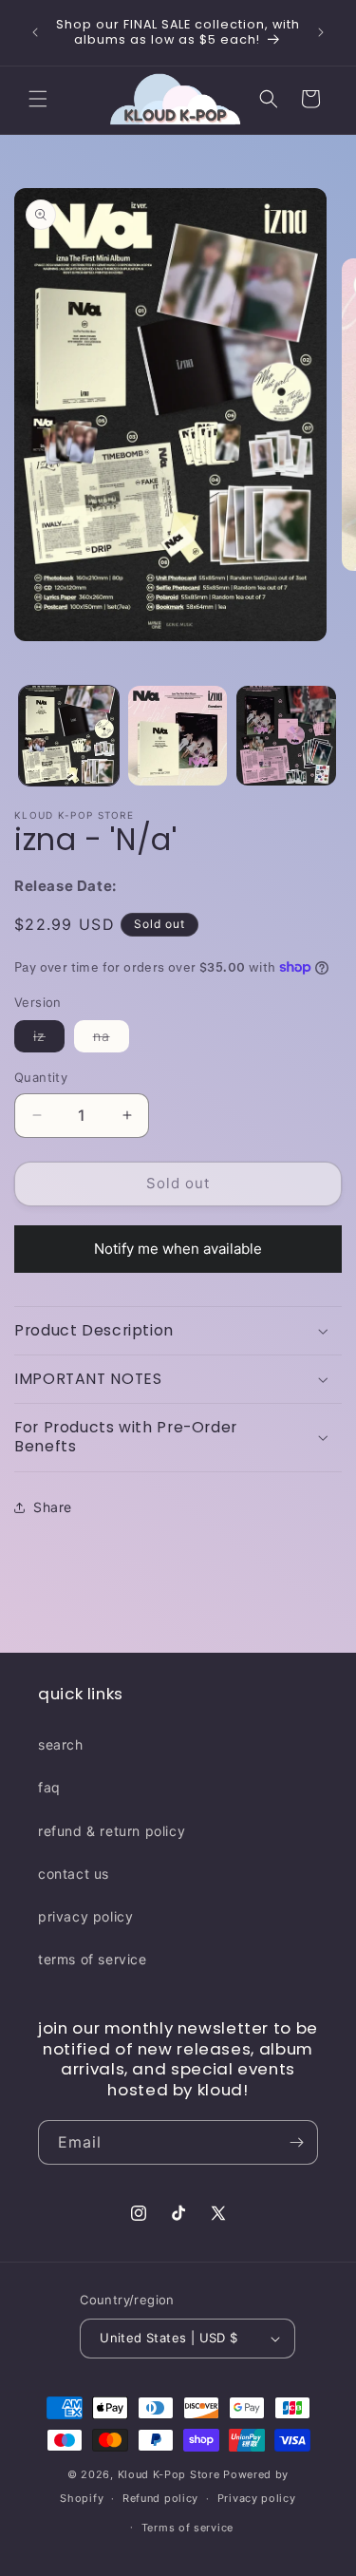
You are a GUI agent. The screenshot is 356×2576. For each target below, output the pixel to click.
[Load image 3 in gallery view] (286, 736)
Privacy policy (257, 2498)
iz (49, 1040)
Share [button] (53, 1507)
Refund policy (160, 2498)
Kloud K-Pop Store (169, 2474)
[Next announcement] (321, 32)
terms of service (93, 1959)
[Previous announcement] (35, 32)
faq (49, 1787)
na (111, 1040)
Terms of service (187, 2528)
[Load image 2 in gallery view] (178, 736)
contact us (74, 1874)
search (61, 1744)
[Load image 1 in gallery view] (69, 736)
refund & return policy (112, 1831)
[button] (38, 99)
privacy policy (85, 1916)
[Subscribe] (296, 2142)
